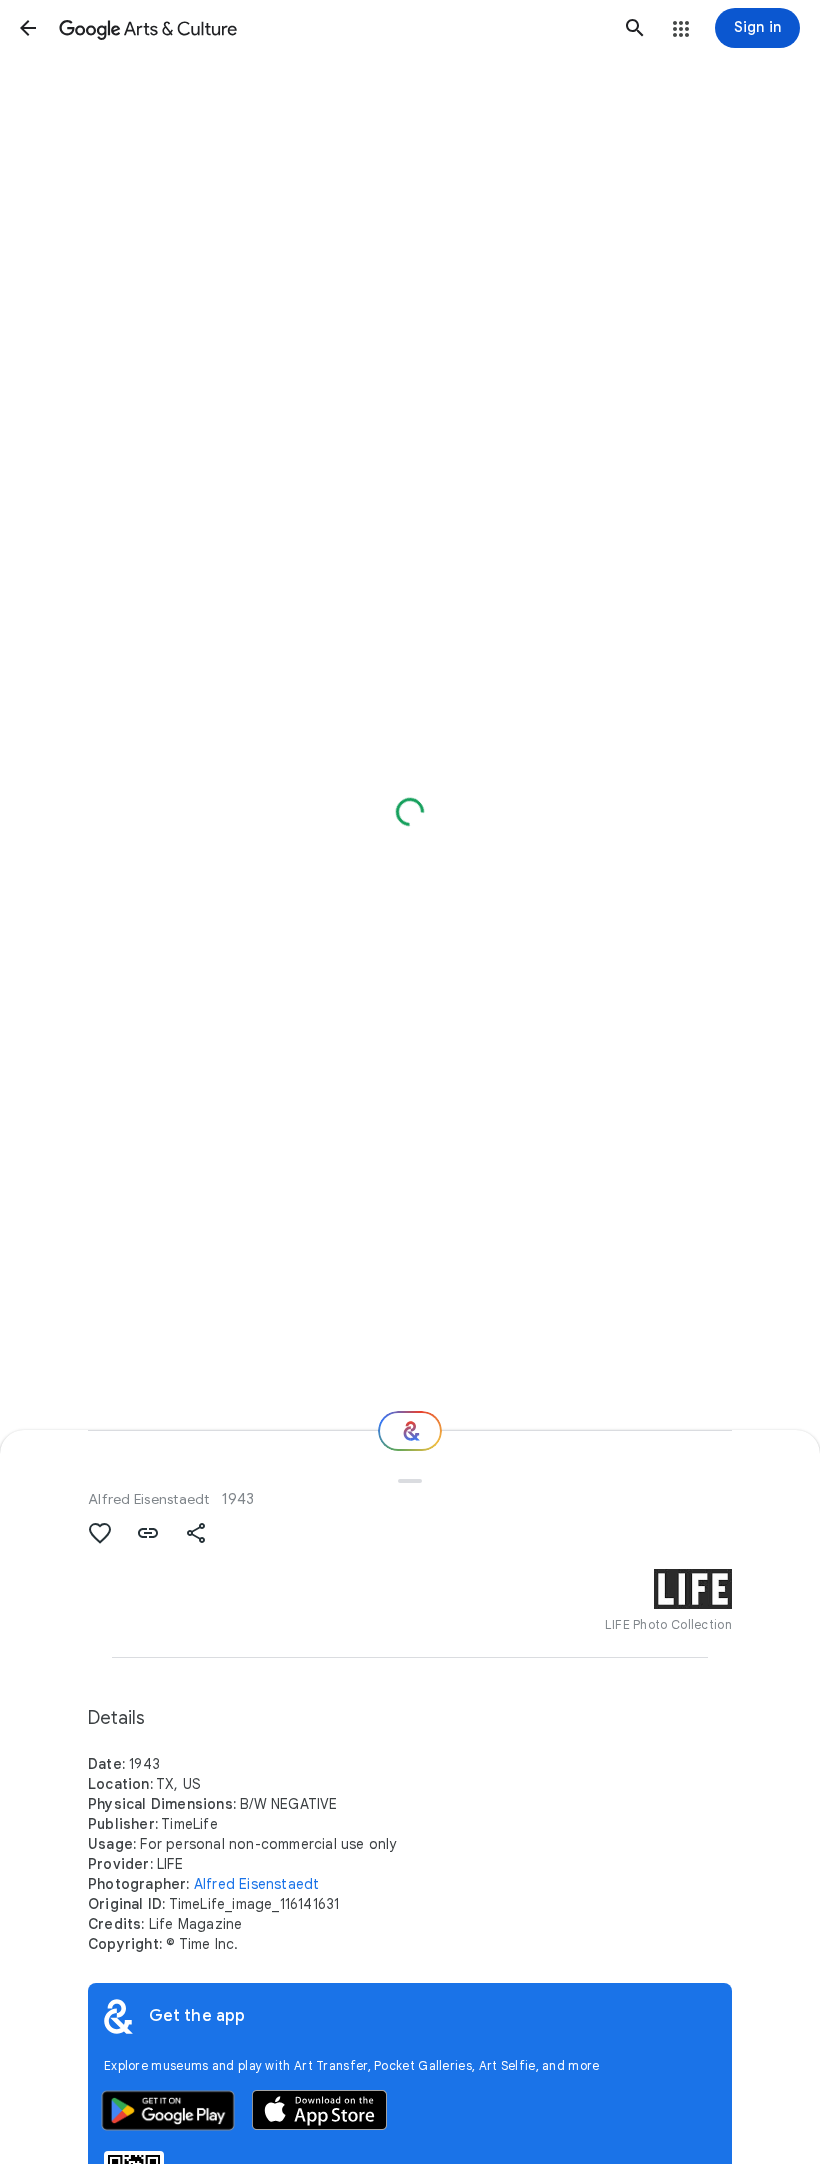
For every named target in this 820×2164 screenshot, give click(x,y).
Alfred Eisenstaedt (149, 1499)
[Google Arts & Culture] (331, 28)
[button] (28, 28)
